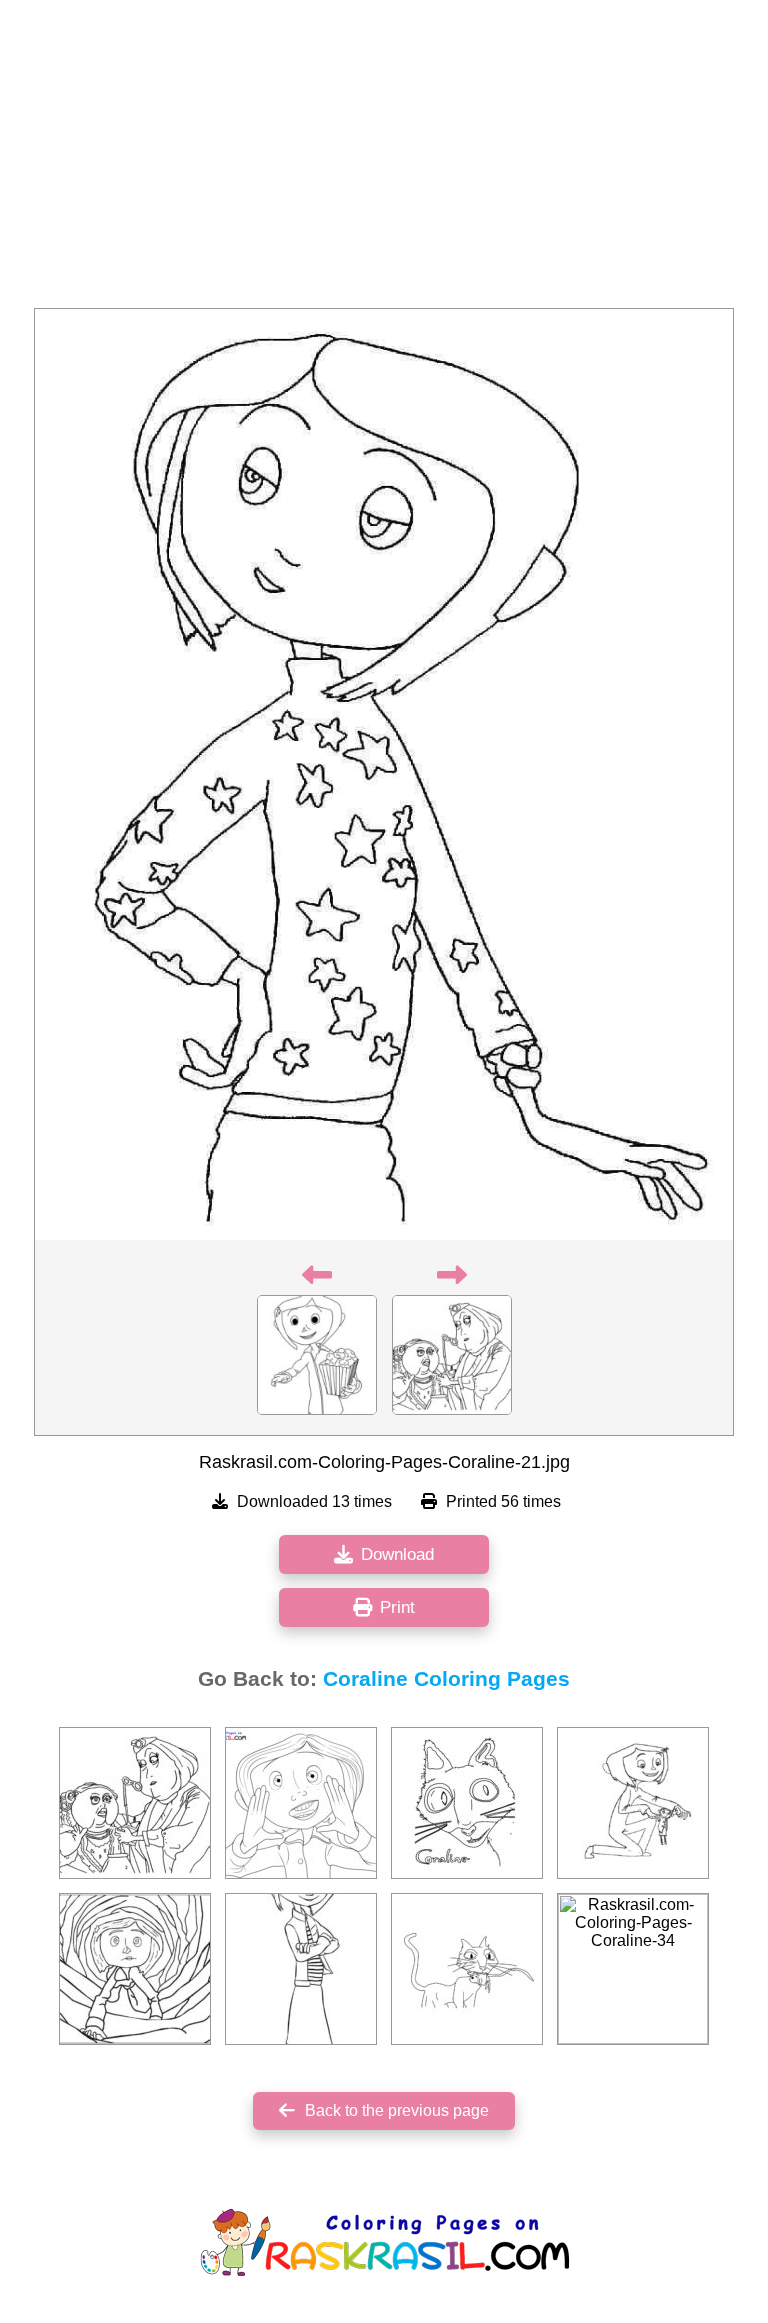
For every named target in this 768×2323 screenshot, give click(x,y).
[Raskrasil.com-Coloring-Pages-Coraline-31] (135, 1969)
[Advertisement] (384, 160)
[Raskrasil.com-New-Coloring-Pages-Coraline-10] (301, 1803)
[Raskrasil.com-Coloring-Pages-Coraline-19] (467, 1969)
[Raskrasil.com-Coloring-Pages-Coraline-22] (135, 1803)
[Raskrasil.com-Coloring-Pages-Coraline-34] (633, 1969)
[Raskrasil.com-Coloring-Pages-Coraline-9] (301, 1969)
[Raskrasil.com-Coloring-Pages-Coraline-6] (633, 1803)
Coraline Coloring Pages (446, 1679)
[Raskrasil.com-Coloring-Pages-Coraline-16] (467, 1803)
